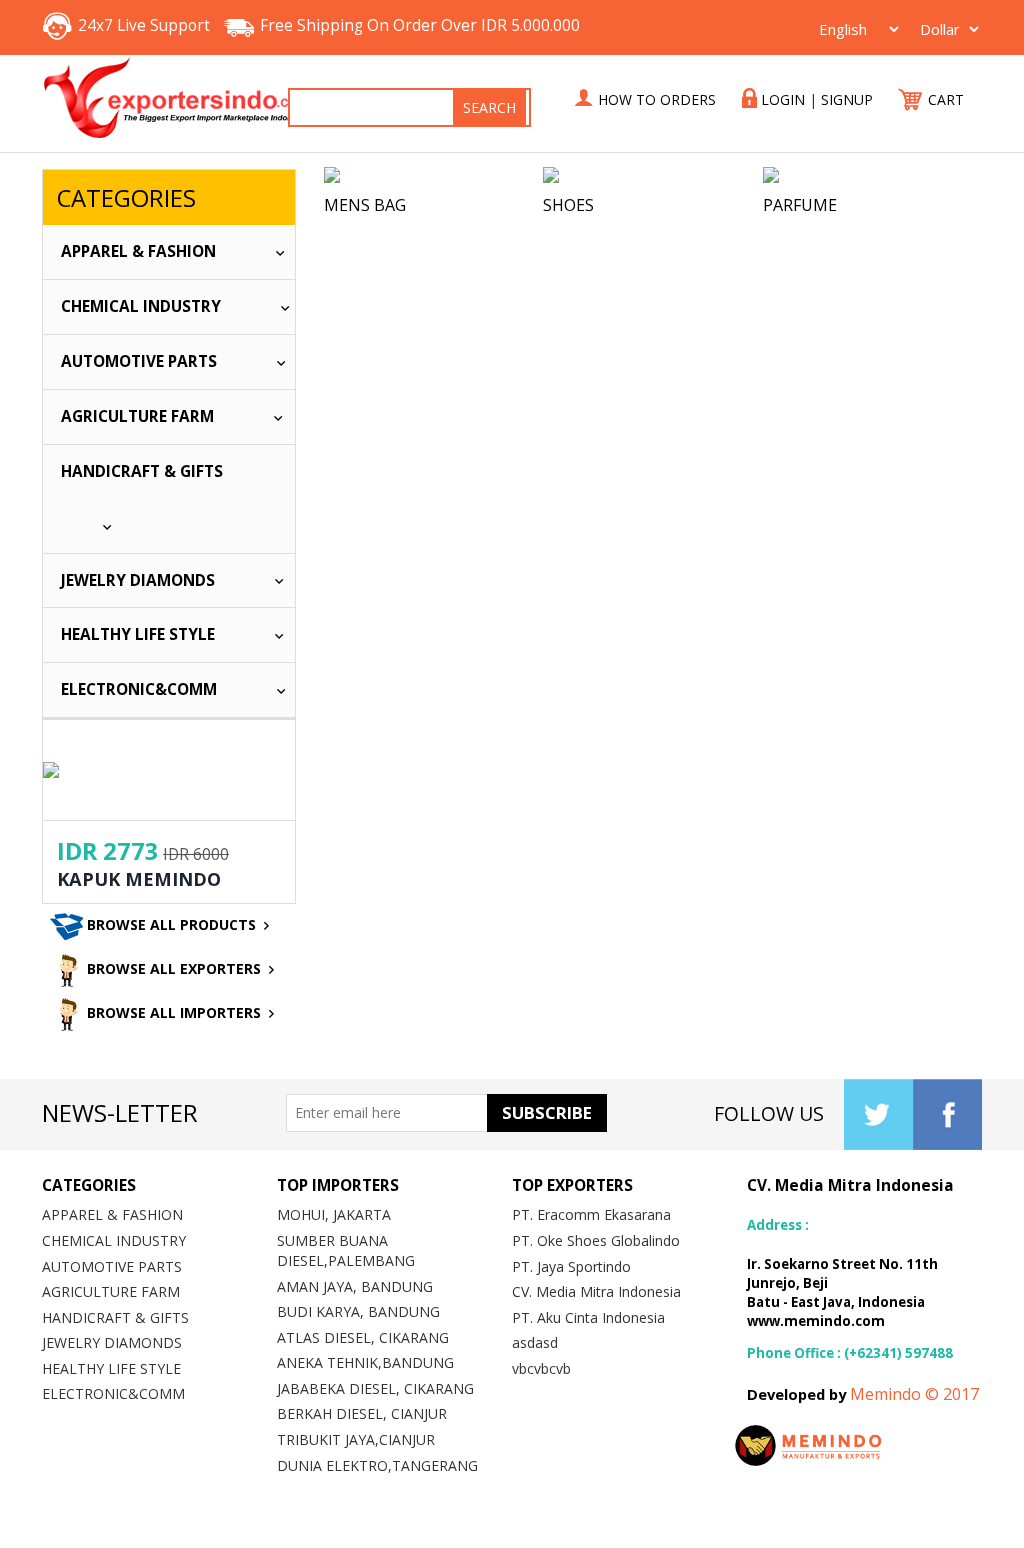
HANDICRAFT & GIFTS (142, 471)
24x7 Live (144, 25)
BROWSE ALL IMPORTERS (172, 1012)
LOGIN (783, 99)
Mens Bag (365, 205)
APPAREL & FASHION (138, 251)
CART (944, 99)
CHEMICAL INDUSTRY (141, 306)
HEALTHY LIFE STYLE (138, 634)
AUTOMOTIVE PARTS (139, 361)
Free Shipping (420, 25)
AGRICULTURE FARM (137, 416)
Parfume (800, 205)
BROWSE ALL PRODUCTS (169, 924)
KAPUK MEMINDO (139, 879)
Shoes (568, 205)
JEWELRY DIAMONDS (138, 580)
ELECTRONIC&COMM (139, 689)
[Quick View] (433, 175)
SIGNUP (847, 99)
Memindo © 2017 (914, 1394)
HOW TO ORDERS (657, 99)
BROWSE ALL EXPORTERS (172, 968)
